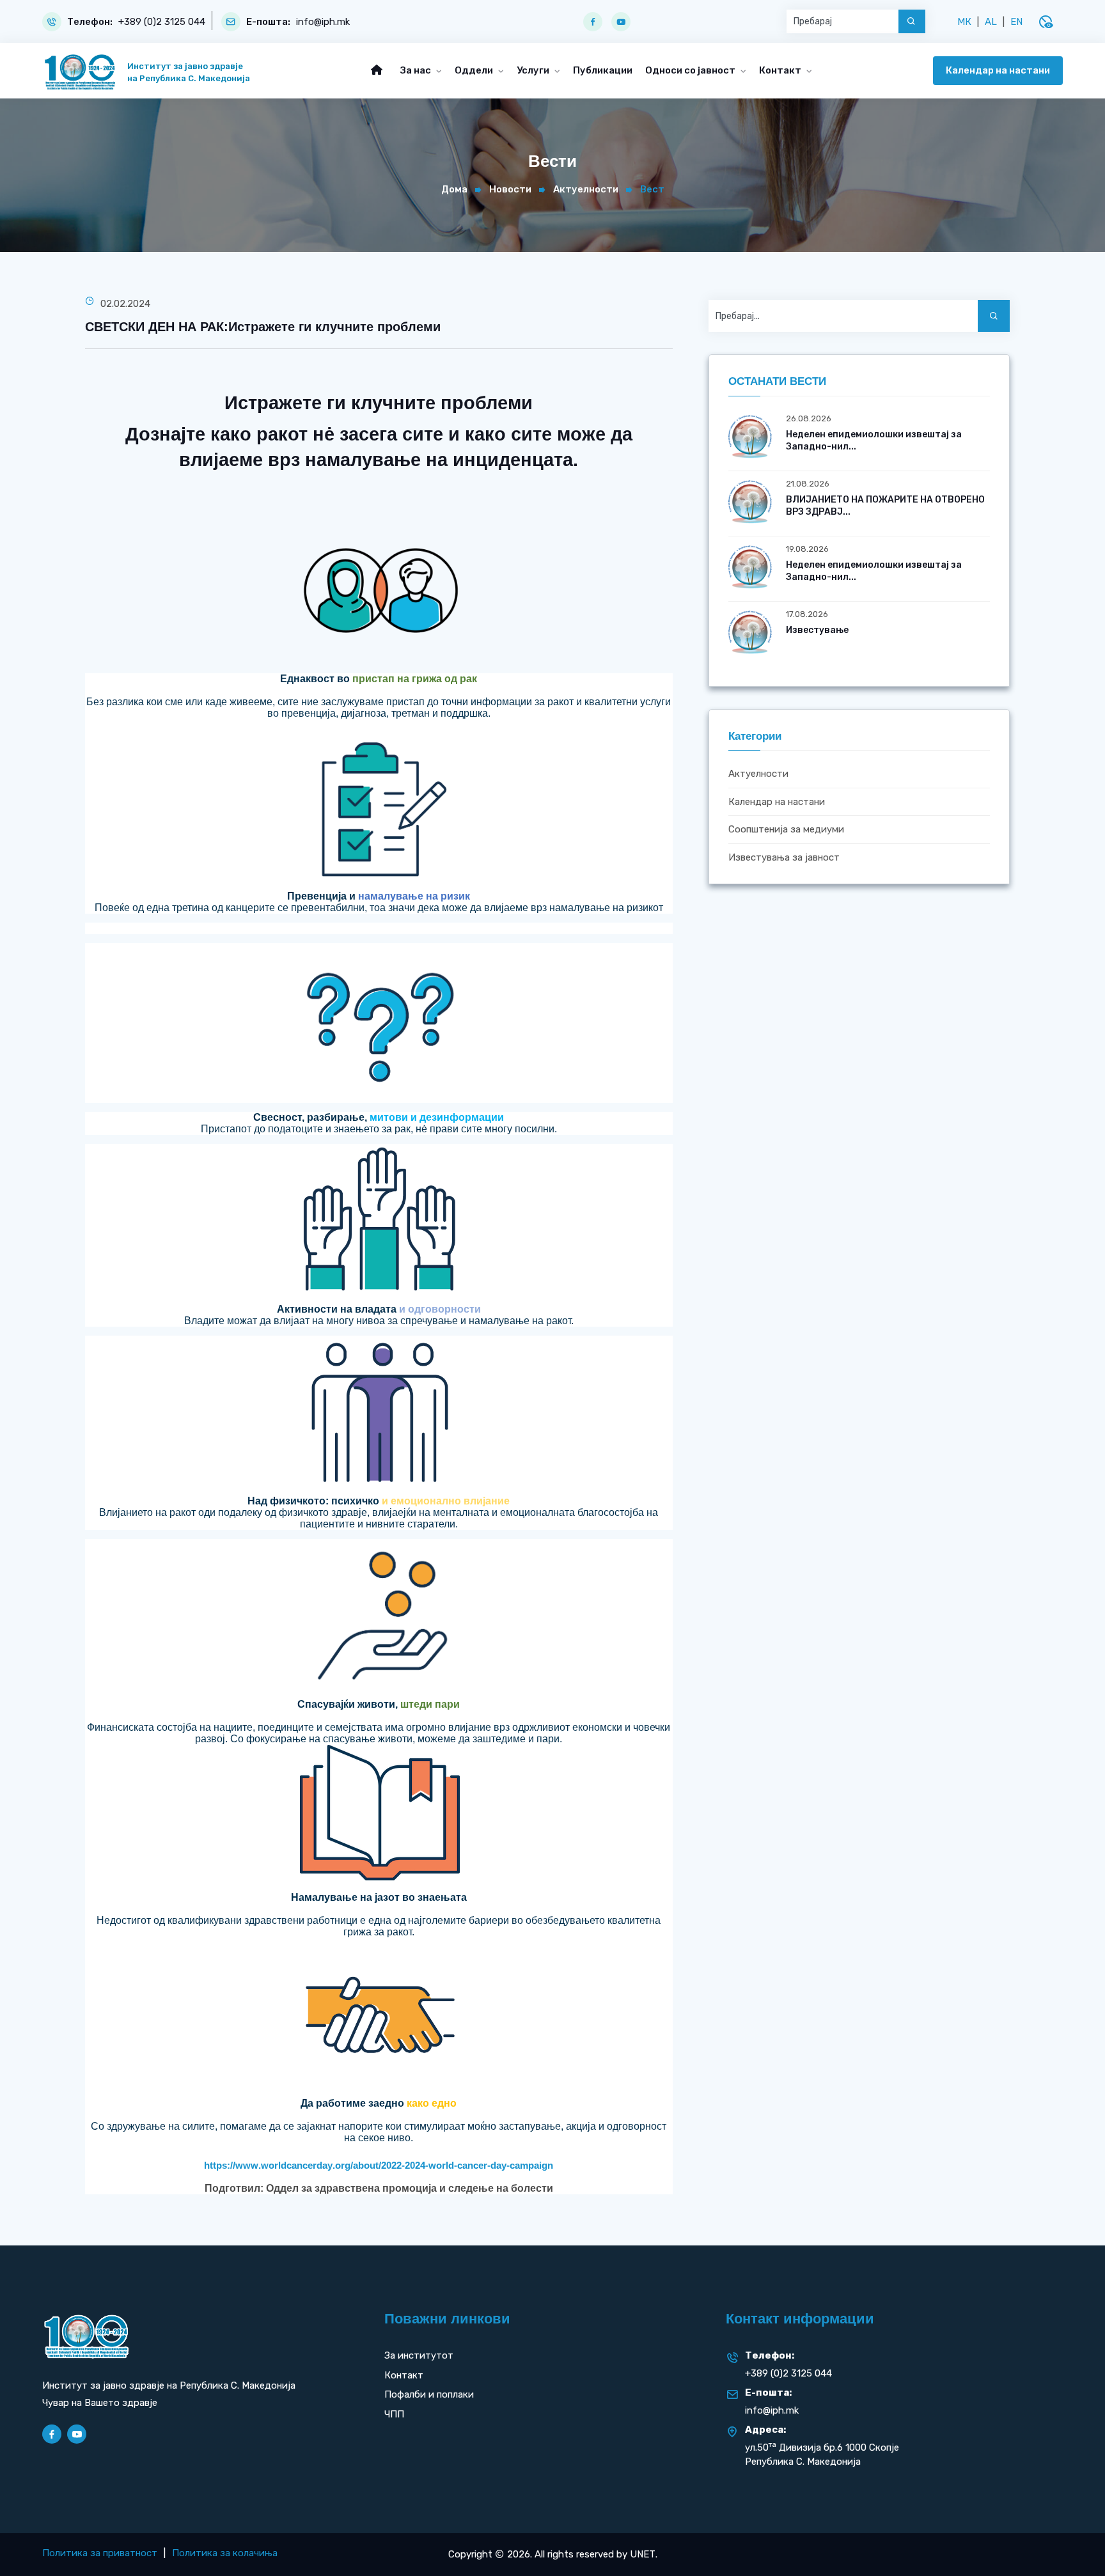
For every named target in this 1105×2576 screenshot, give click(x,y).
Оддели (475, 70)
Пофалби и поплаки (429, 2394)
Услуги (534, 70)
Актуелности (586, 189)
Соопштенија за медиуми (786, 830)
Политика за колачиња (225, 2553)
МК (964, 22)
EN (1016, 22)
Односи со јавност (691, 70)
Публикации (603, 70)
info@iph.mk (323, 22)
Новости (510, 189)
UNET (643, 2554)
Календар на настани (998, 70)
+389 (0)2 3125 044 (162, 22)
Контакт (781, 70)
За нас (417, 70)
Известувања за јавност (784, 857)
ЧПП (394, 2414)
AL (991, 22)
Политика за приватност (100, 2553)
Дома (454, 189)
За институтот (419, 2355)
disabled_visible (1046, 22)
